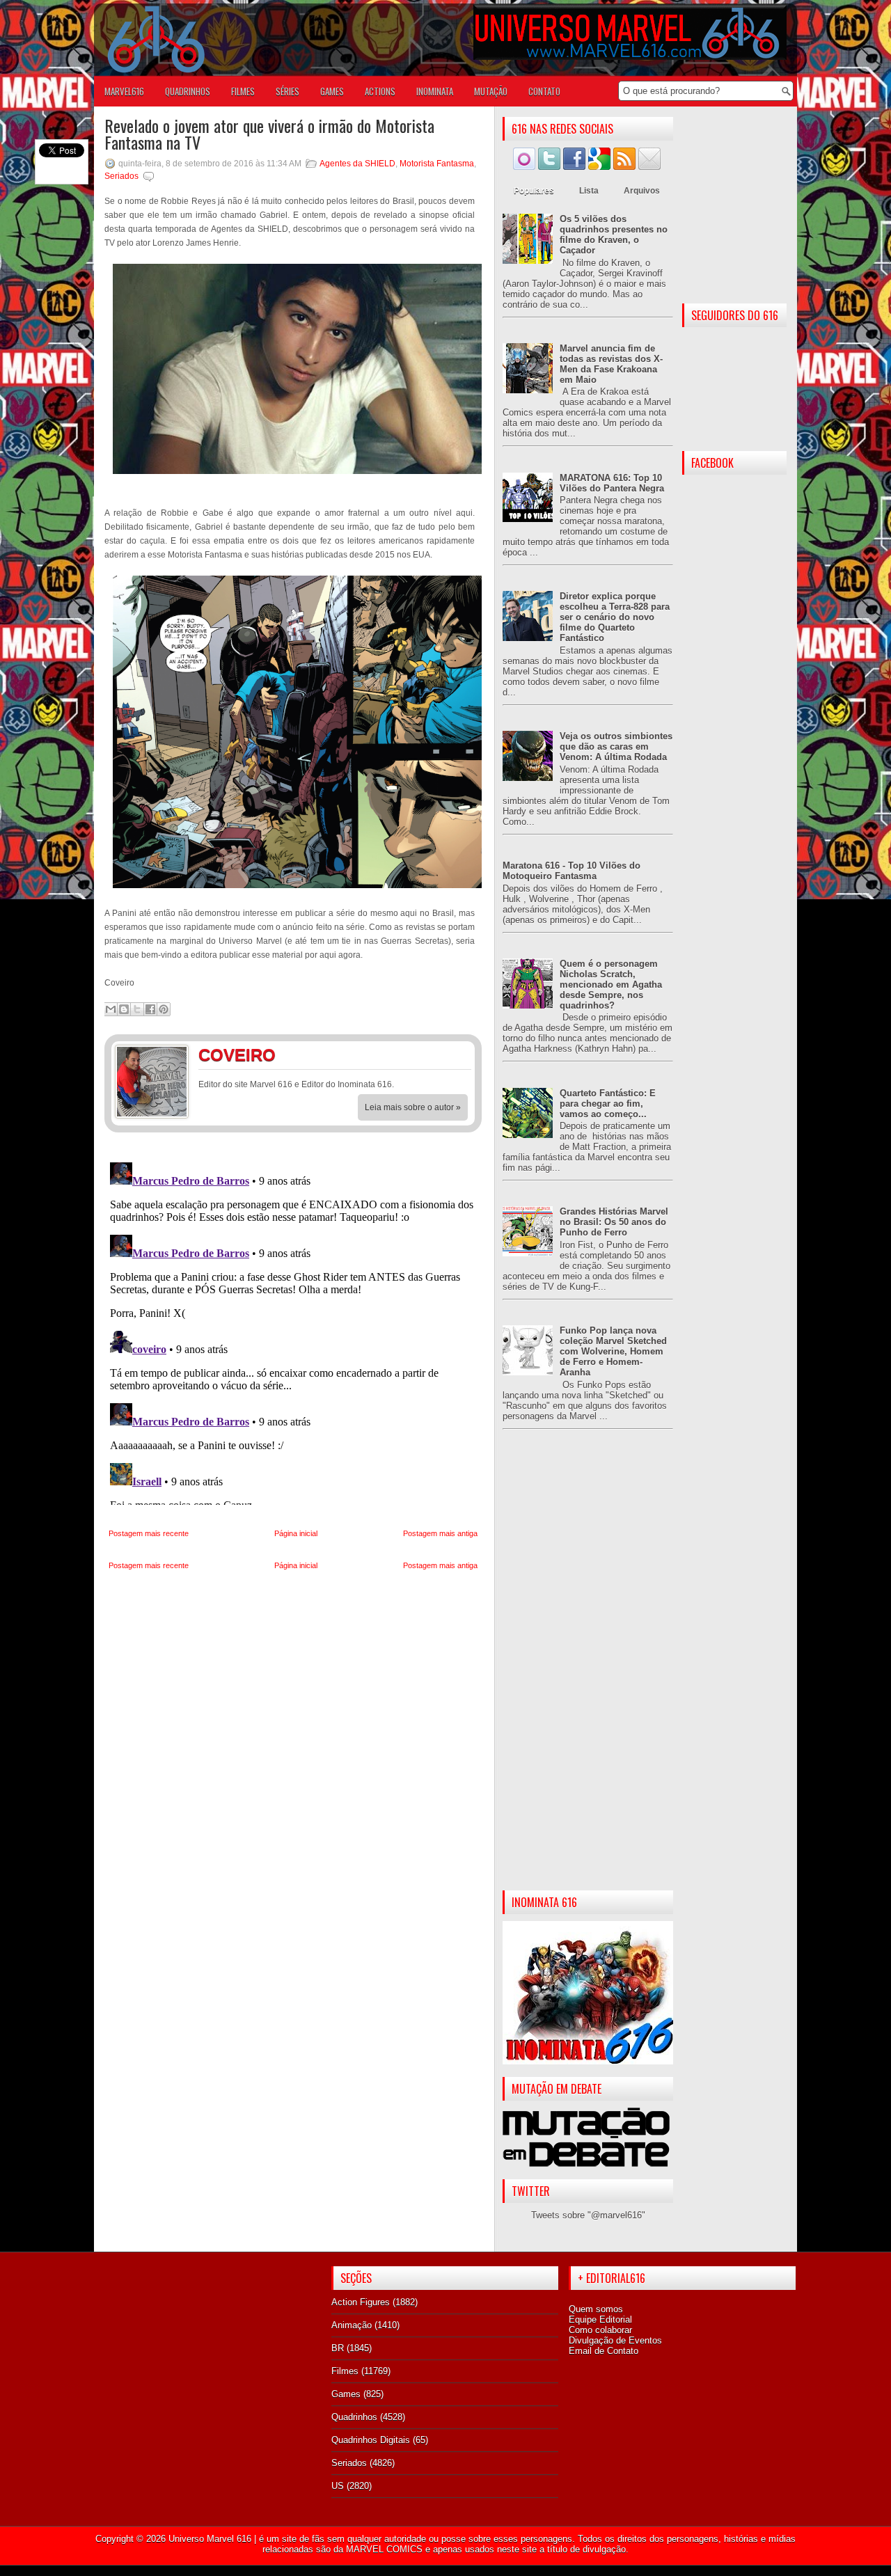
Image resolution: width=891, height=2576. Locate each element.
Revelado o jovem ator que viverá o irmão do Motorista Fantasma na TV (269, 134)
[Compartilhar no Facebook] (150, 1009)
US (338, 2486)
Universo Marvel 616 (210, 2539)
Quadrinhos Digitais (371, 2440)
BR (338, 2348)
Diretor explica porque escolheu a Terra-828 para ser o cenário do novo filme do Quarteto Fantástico (615, 617)
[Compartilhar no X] (137, 1009)
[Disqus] (293, 1331)
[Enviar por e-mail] (111, 1009)
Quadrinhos (354, 2417)
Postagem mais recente (149, 1533)
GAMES (332, 91)
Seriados (121, 176)
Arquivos (642, 191)
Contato (544, 91)
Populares (534, 191)
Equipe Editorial (600, 2320)
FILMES (243, 91)
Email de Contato (604, 2351)
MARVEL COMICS (384, 2549)
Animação (352, 2325)
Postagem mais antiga (440, 1533)
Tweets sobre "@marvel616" (588, 2215)
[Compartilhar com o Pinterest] (164, 1009)
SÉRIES (287, 91)
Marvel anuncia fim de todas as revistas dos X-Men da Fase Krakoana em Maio (611, 364)
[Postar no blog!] (124, 1009)
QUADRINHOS (188, 91)
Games (346, 2394)
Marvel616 (124, 91)
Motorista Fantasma (437, 164)
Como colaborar (600, 2330)
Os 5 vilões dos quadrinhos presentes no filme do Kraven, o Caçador (614, 235)
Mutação (491, 91)
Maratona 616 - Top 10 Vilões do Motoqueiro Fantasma (571, 871)
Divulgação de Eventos (615, 2340)
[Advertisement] (588, 1671)
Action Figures (361, 2302)
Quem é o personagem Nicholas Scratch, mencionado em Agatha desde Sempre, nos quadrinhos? (611, 985)
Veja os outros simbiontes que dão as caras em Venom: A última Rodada (616, 746)
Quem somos (596, 2309)
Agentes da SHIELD (357, 164)
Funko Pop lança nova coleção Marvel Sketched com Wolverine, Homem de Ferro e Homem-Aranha (613, 1351)
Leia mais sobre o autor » (413, 1107)
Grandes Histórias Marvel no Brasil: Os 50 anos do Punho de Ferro (614, 1222)
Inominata (435, 91)
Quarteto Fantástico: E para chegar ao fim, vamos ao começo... (608, 1104)
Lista (589, 191)
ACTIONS (380, 91)
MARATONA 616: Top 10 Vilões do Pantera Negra (612, 483)
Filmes (345, 2371)
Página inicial (296, 1533)
